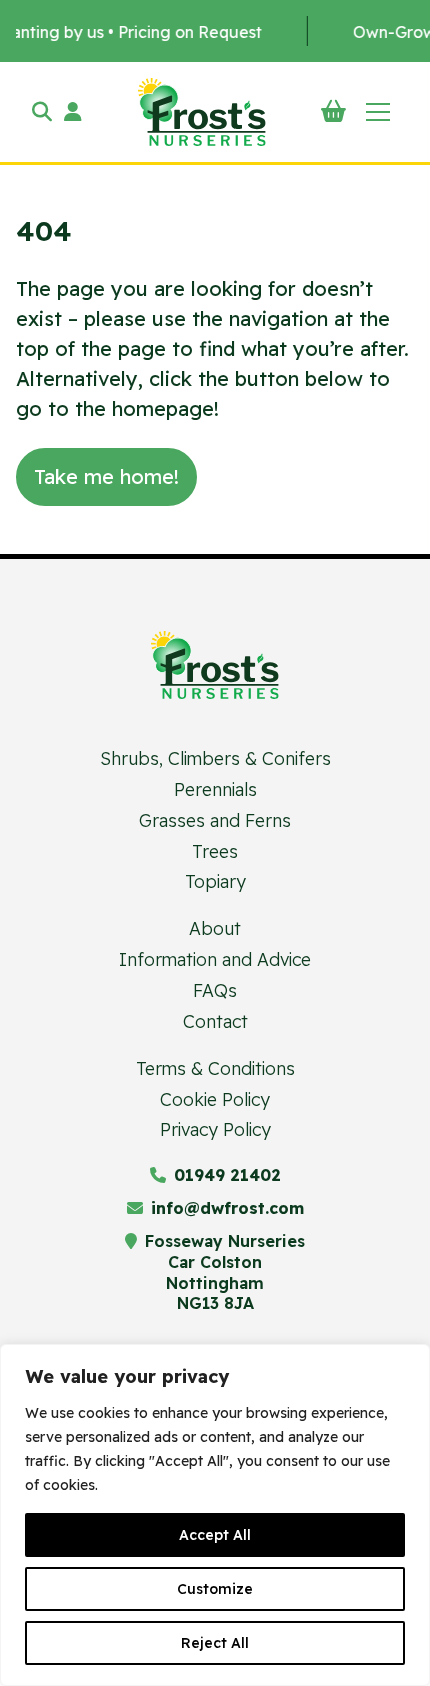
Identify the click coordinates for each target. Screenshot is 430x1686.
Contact (215, 1021)
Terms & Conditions (215, 1068)
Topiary (215, 881)
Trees (215, 851)
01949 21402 (227, 1175)
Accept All (215, 1535)
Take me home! (106, 476)
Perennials (215, 789)
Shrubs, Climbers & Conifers (215, 758)
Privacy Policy (215, 1129)
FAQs (215, 990)
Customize (215, 1589)
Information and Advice (215, 959)
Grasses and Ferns (215, 820)
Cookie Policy (215, 1099)
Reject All (215, 1643)
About (215, 928)
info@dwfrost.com (227, 1208)
